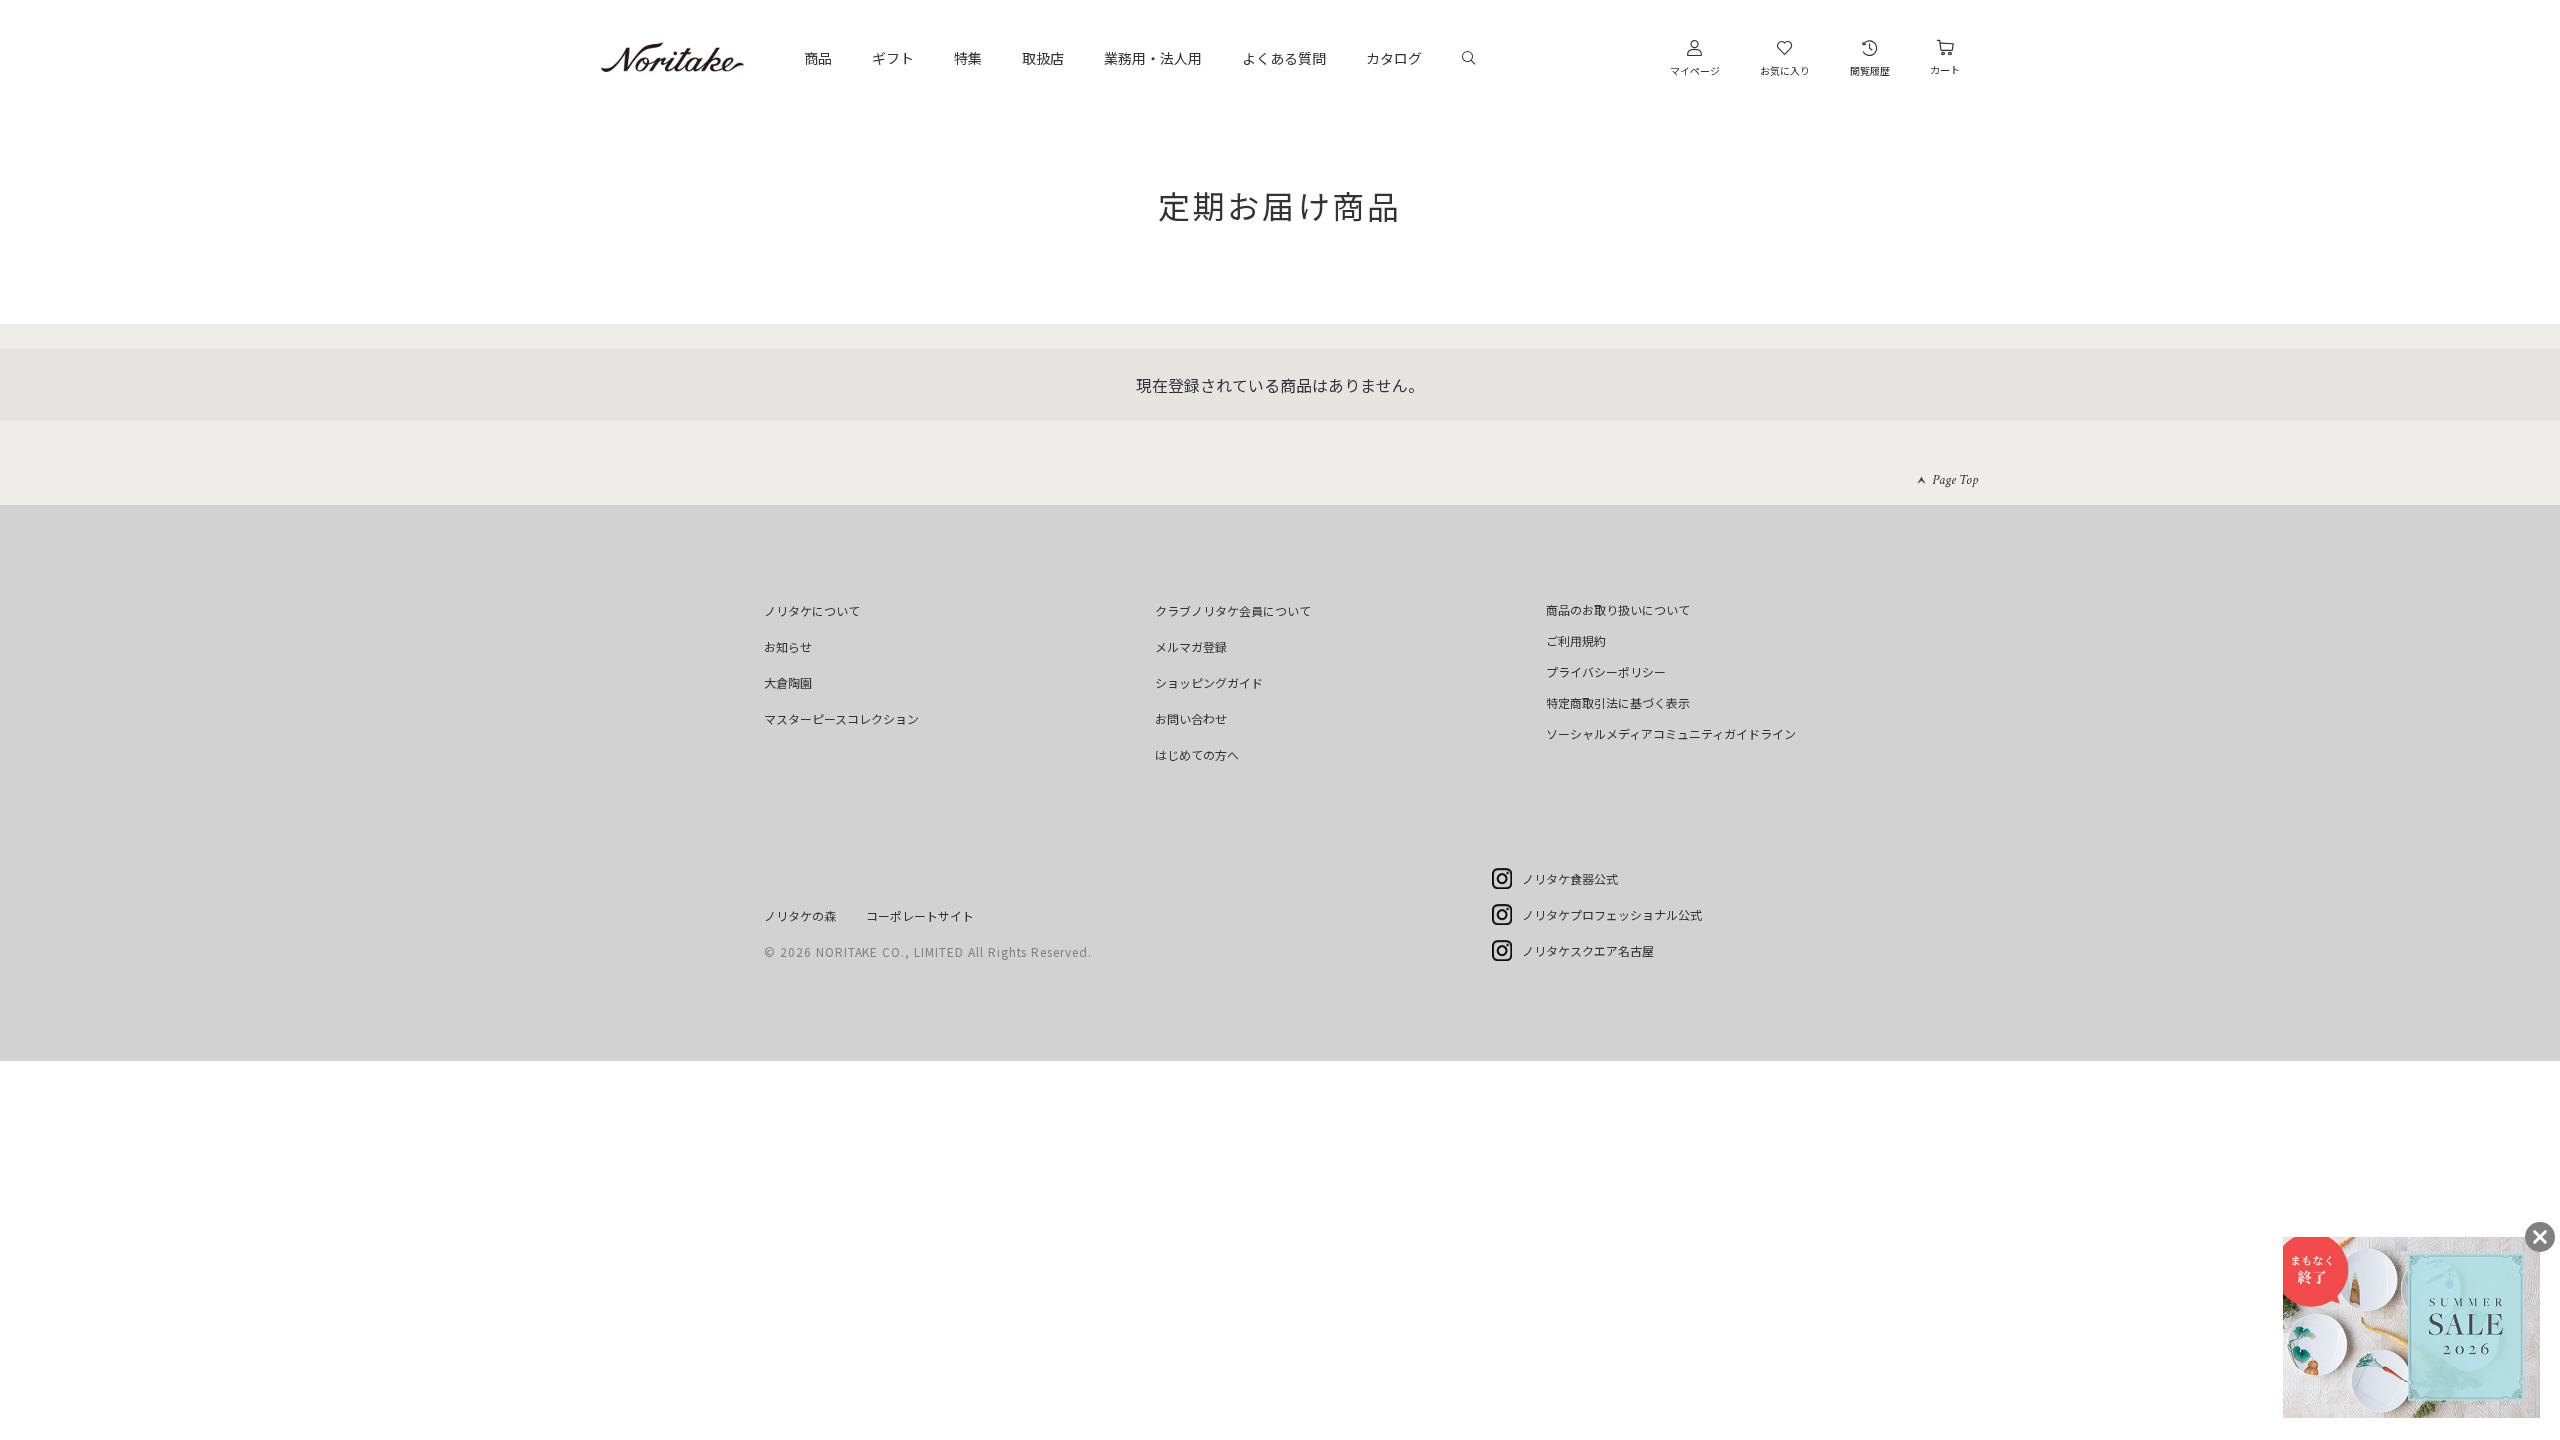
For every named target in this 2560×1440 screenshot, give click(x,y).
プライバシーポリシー (1606, 671)
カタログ (1394, 58)
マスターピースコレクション (841, 718)
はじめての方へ (1197, 754)
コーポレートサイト (920, 915)
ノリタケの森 (800, 915)
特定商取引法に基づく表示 (1618, 702)
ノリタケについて (812, 610)
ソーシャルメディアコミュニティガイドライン (1671, 733)
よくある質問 (1284, 58)
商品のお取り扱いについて (1618, 609)
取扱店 (1043, 58)
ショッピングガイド (1209, 682)
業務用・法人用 (1153, 58)
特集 (968, 58)
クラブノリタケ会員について (1233, 610)
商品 (818, 58)
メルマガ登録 (1191, 646)
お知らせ (788, 646)
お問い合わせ (1191, 718)
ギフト (893, 58)
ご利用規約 (1576, 640)
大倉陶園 (788, 682)
